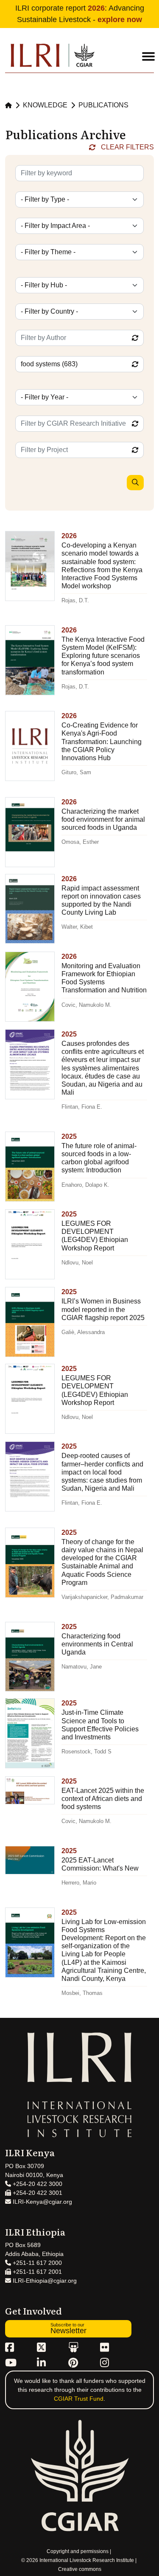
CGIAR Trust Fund (79, 2399)
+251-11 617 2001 (36, 2272)
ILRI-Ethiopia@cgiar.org (44, 2281)
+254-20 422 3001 (37, 2193)
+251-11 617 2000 (36, 2263)
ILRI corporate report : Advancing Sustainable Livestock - (80, 14)
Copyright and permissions (78, 2551)
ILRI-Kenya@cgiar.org (42, 2202)
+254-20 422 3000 (37, 2184)
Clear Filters (127, 147)
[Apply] (135, 483)
